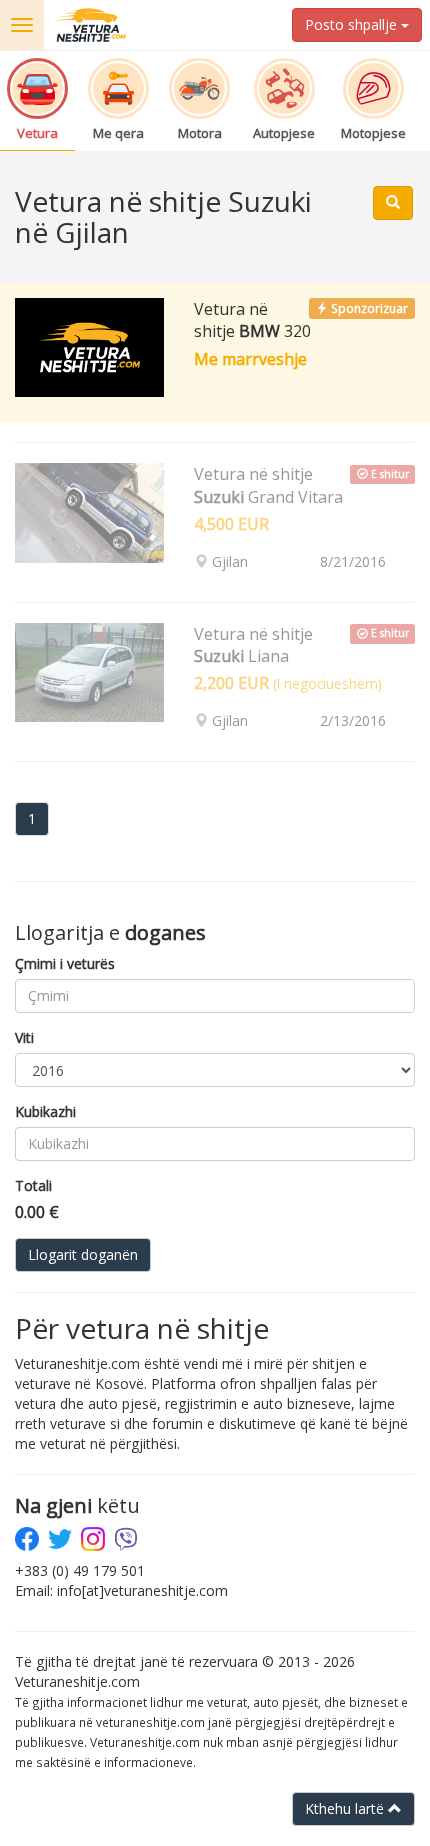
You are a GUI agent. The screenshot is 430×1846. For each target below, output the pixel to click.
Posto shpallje (353, 24)
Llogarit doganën (83, 1254)
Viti (24, 1037)
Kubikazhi (45, 1111)
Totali (33, 1185)
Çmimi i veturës (65, 963)
